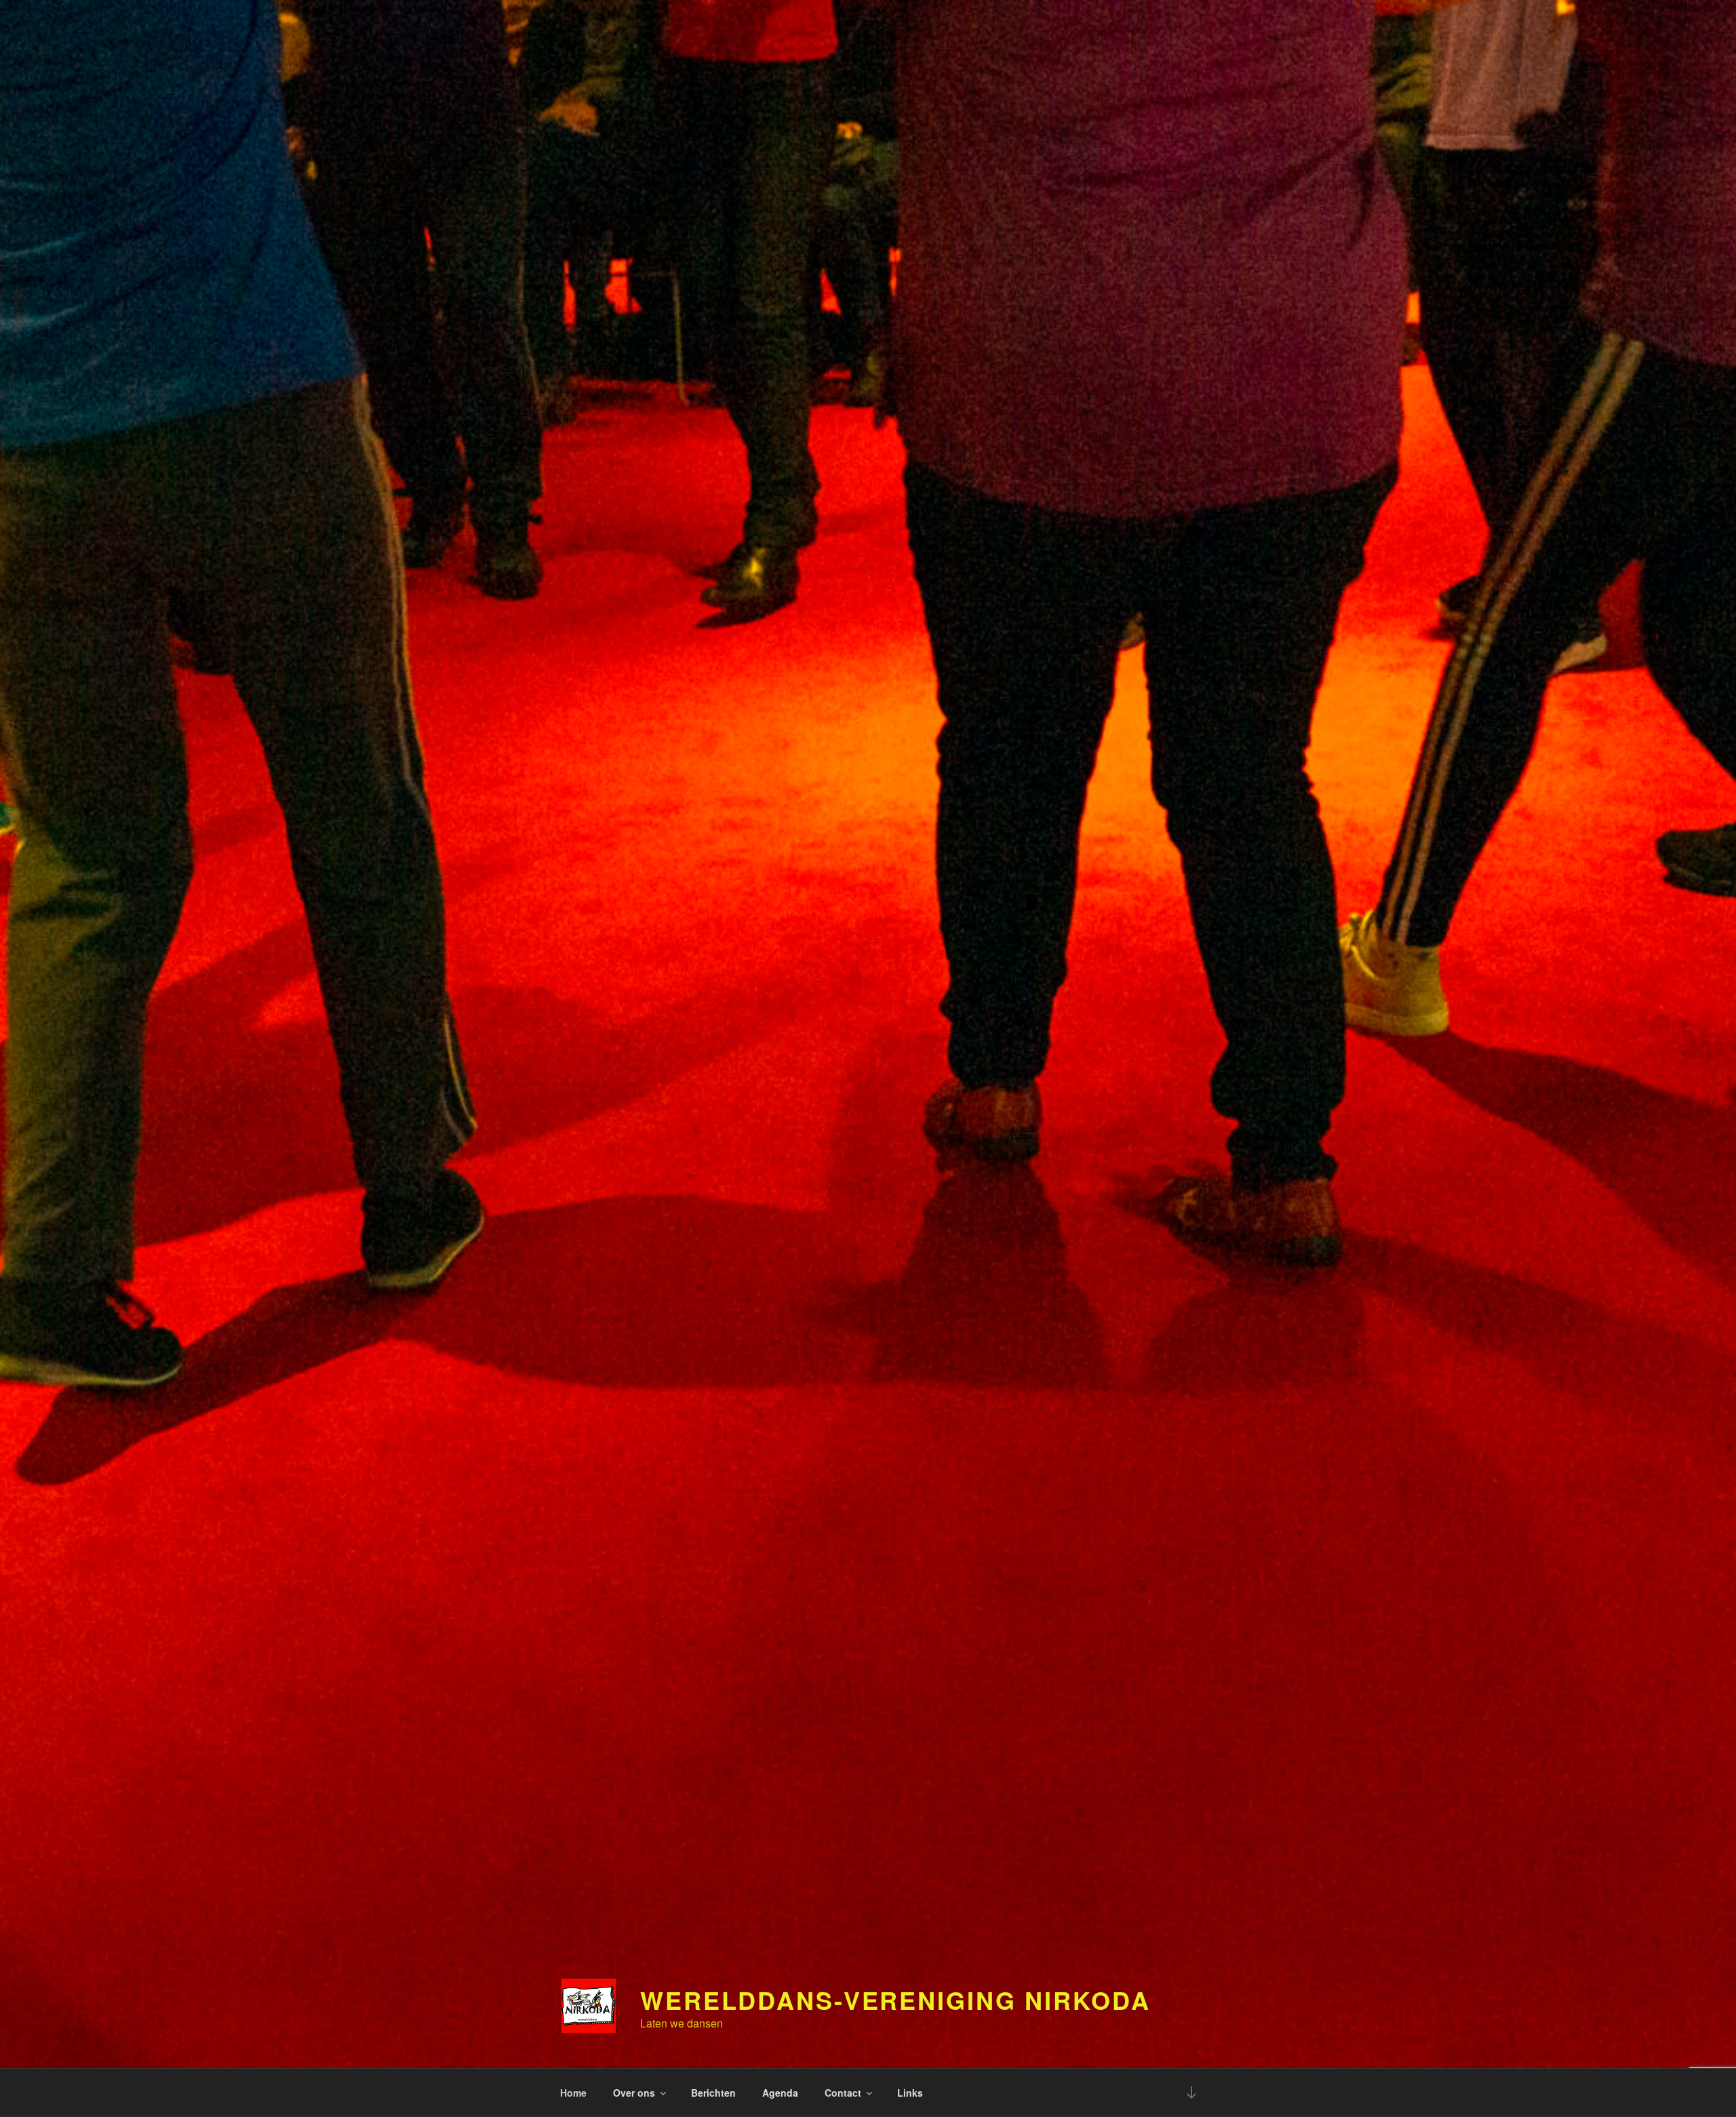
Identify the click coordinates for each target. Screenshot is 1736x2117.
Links (910, 2093)
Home (573, 2093)
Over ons (634, 2093)
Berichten (713, 2093)
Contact (843, 2093)
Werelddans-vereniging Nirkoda (895, 2000)
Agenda (780, 2093)
